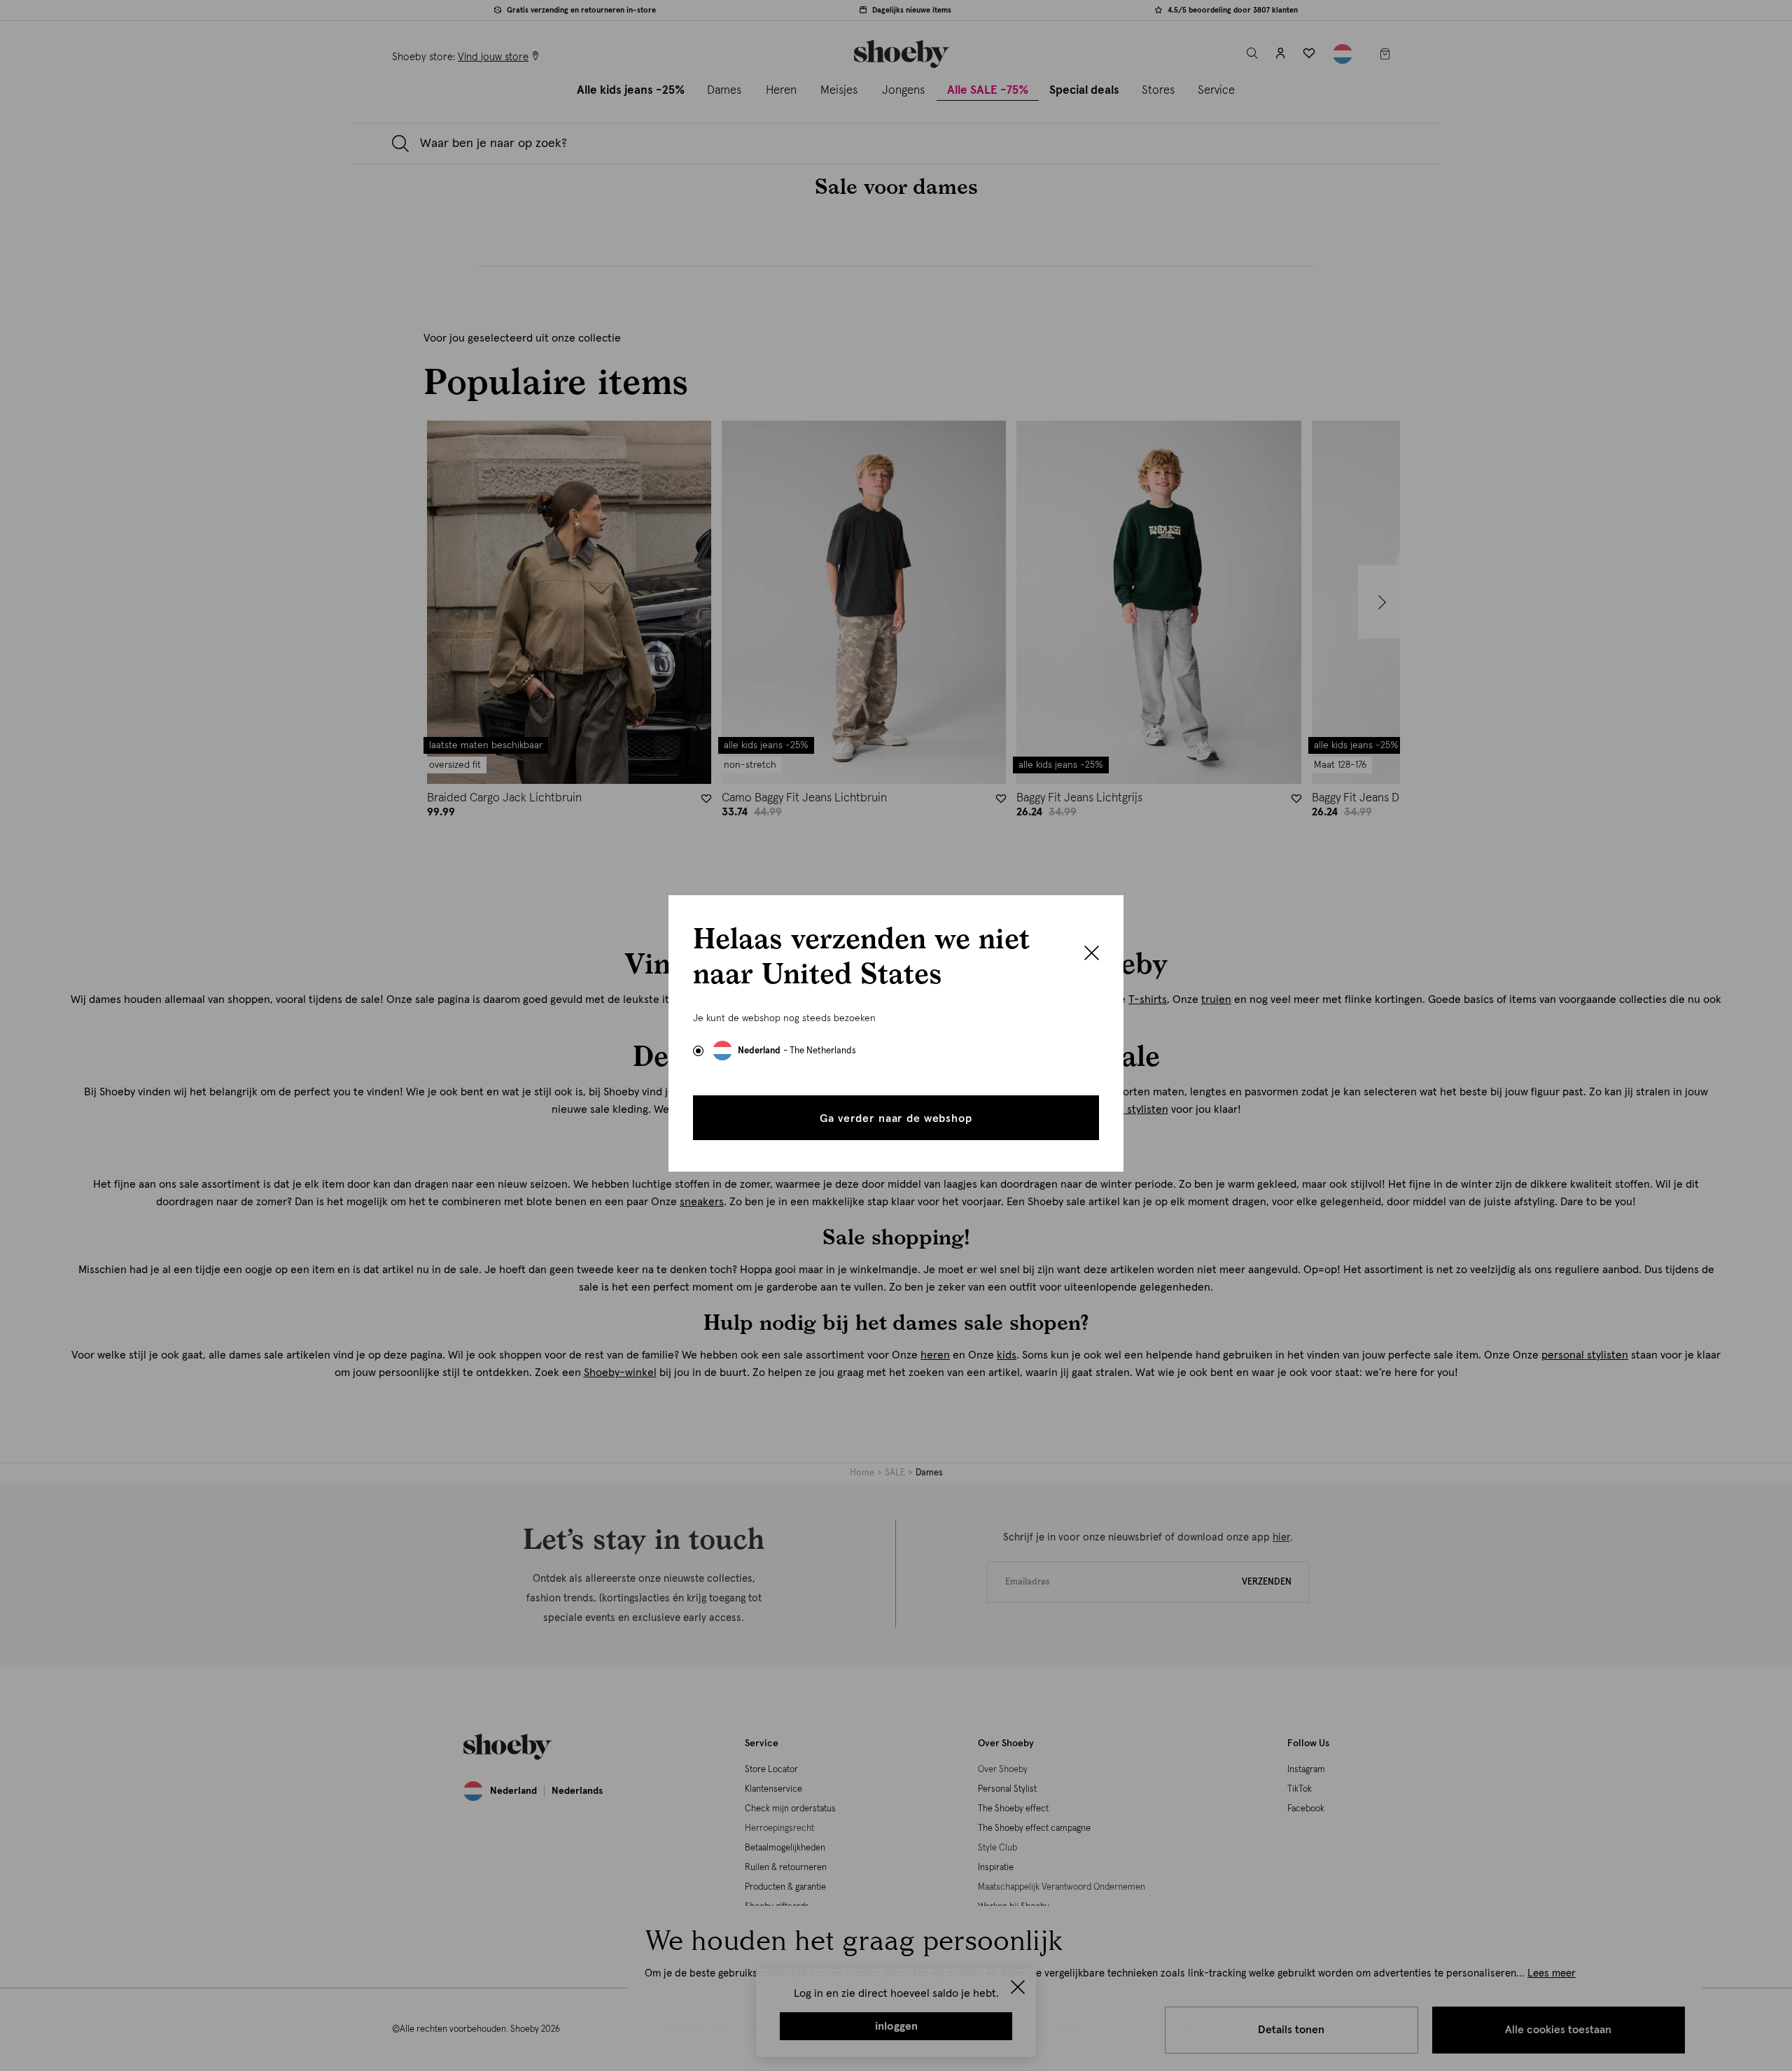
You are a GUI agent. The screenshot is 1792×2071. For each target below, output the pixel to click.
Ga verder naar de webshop (896, 1118)
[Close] (1092, 955)
